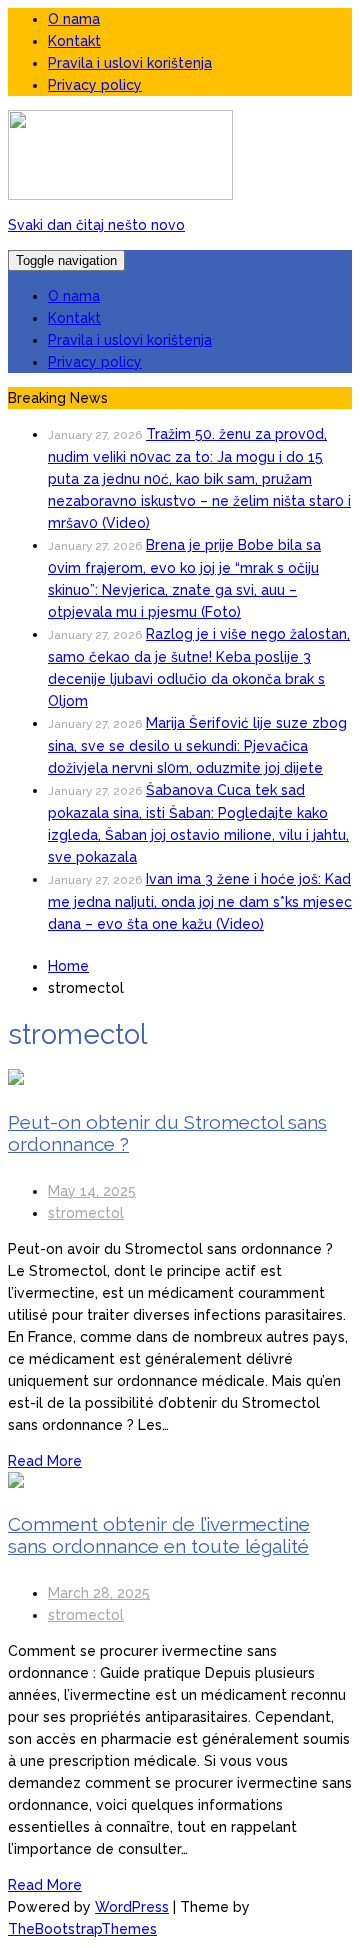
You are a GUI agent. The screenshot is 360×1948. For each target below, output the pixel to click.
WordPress (132, 1907)
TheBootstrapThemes (82, 1929)
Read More (45, 1461)
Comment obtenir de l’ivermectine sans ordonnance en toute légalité (159, 1535)
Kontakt (74, 41)
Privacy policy (95, 85)
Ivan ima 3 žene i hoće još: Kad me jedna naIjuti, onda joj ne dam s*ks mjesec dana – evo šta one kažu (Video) (200, 901)
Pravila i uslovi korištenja (130, 63)
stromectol (86, 1213)
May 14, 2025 (92, 1191)
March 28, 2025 (99, 1593)
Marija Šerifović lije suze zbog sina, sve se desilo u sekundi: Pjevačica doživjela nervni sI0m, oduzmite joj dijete (197, 745)
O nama (74, 19)
